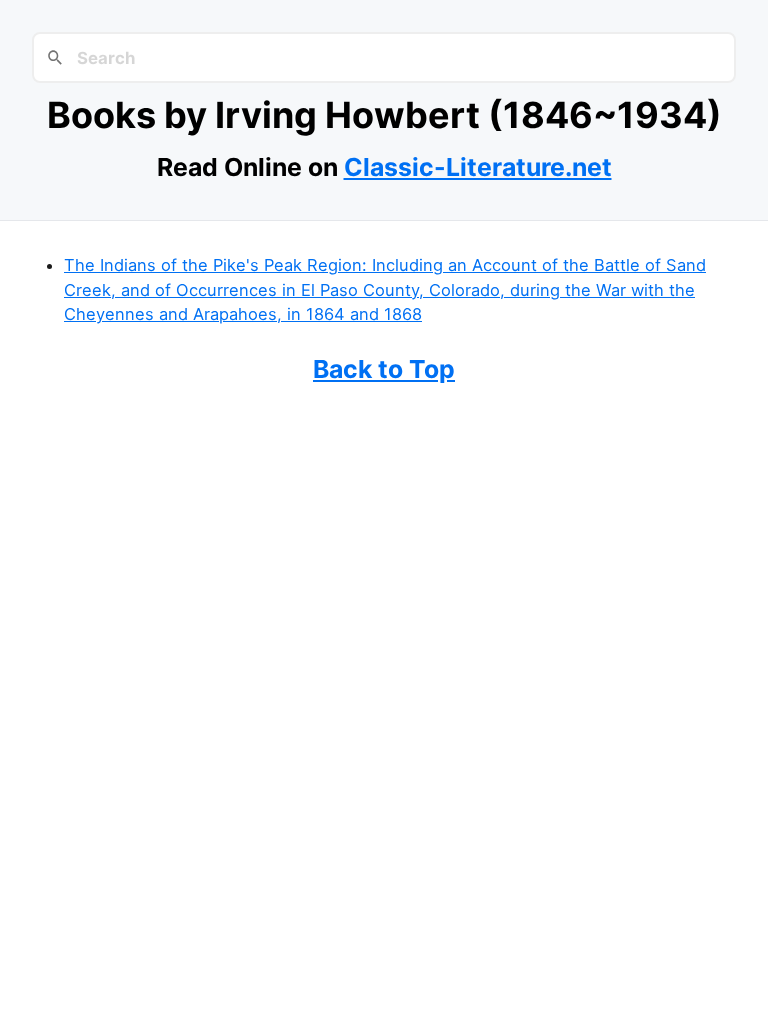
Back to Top (384, 369)
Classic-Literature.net (478, 167)
